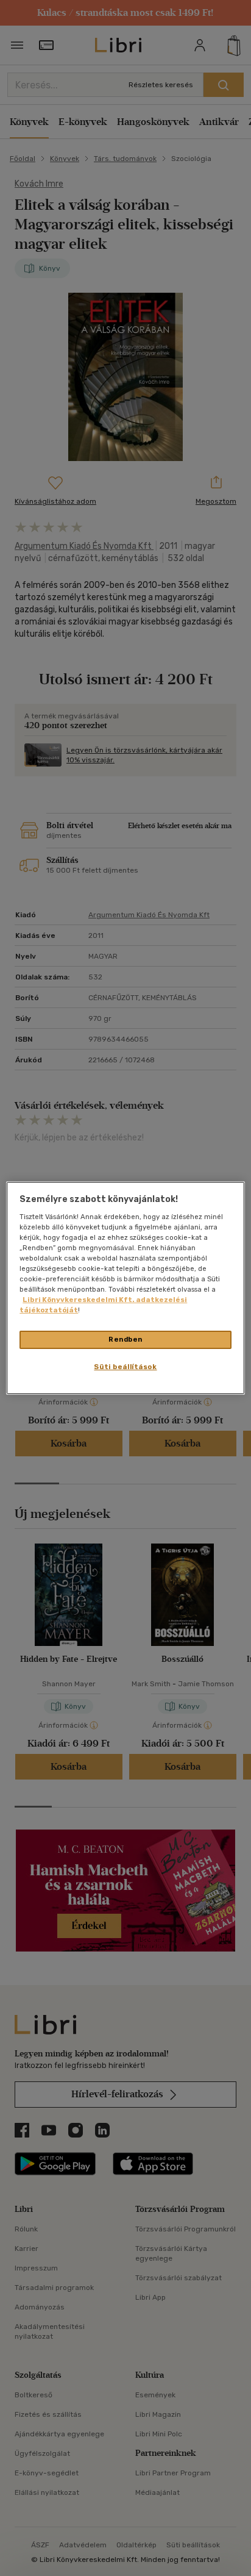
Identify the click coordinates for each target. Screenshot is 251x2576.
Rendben (125, 1339)
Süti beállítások (125, 1367)
